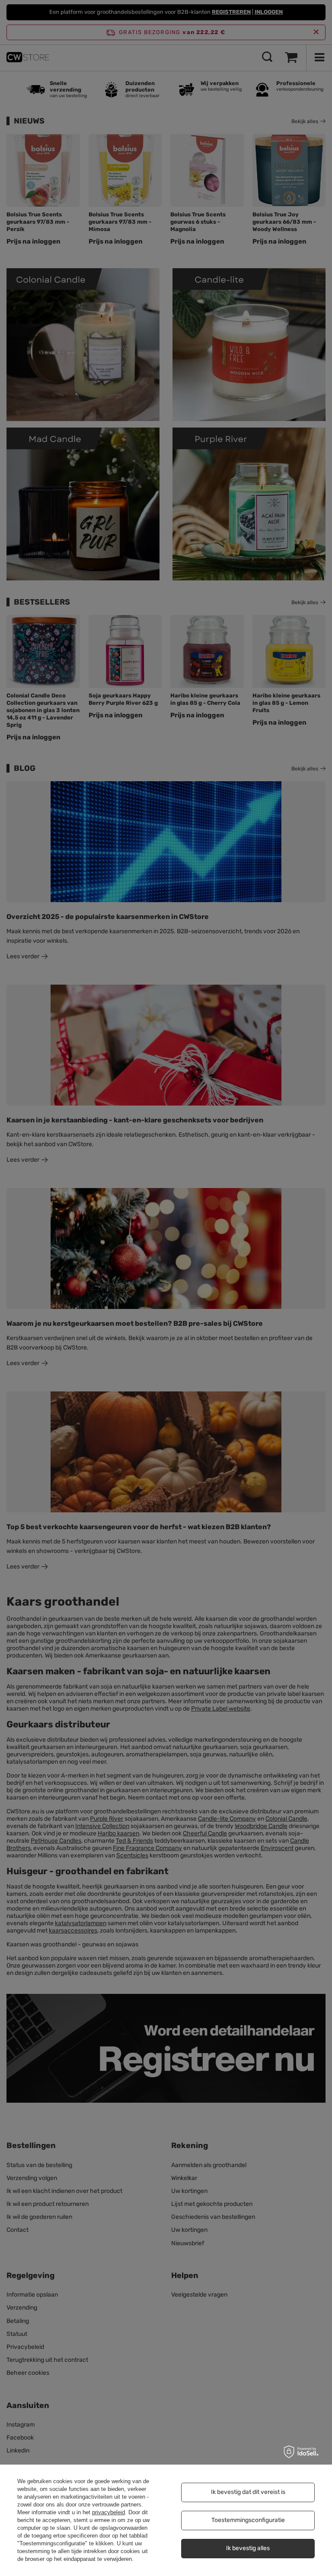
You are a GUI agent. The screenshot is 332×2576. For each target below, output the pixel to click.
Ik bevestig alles (248, 2548)
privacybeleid (109, 2512)
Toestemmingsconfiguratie (248, 2520)
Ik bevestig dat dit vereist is (248, 2492)
